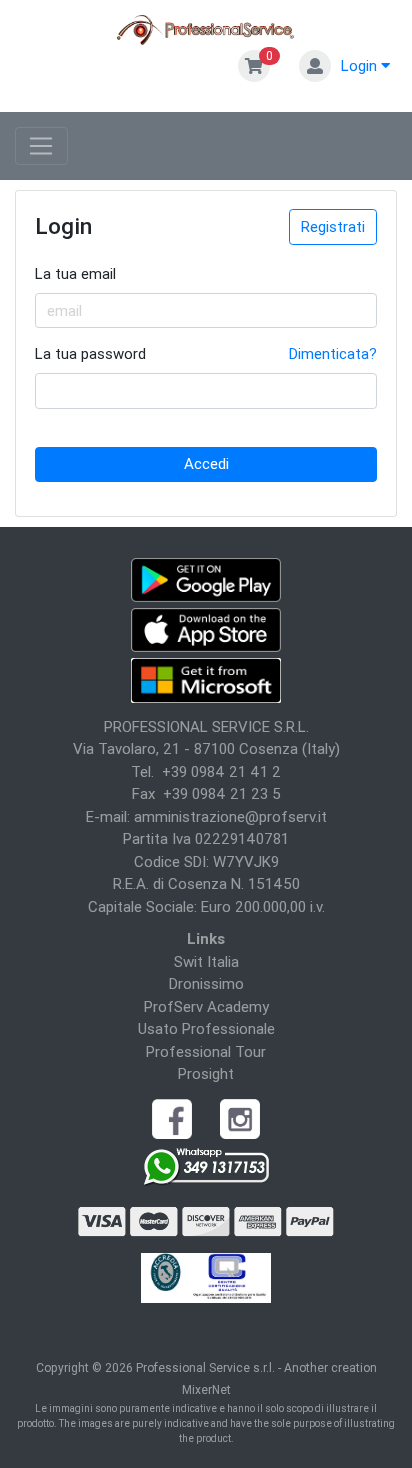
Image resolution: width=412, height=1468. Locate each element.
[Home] (206, 28)
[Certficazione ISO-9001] (206, 1276)
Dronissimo (206, 983)
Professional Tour (206, 1051)
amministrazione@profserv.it (230, 816)
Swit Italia (206, 961)
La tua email (75, 273)
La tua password (90, 353)
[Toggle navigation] (41, 146)
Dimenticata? (333, 353)
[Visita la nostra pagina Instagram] (240, 1117)
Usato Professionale (206, 1028)
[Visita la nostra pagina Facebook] (172, 1117)
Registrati (333, 226)
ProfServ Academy (206, 1006)
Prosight (206, 1073)
